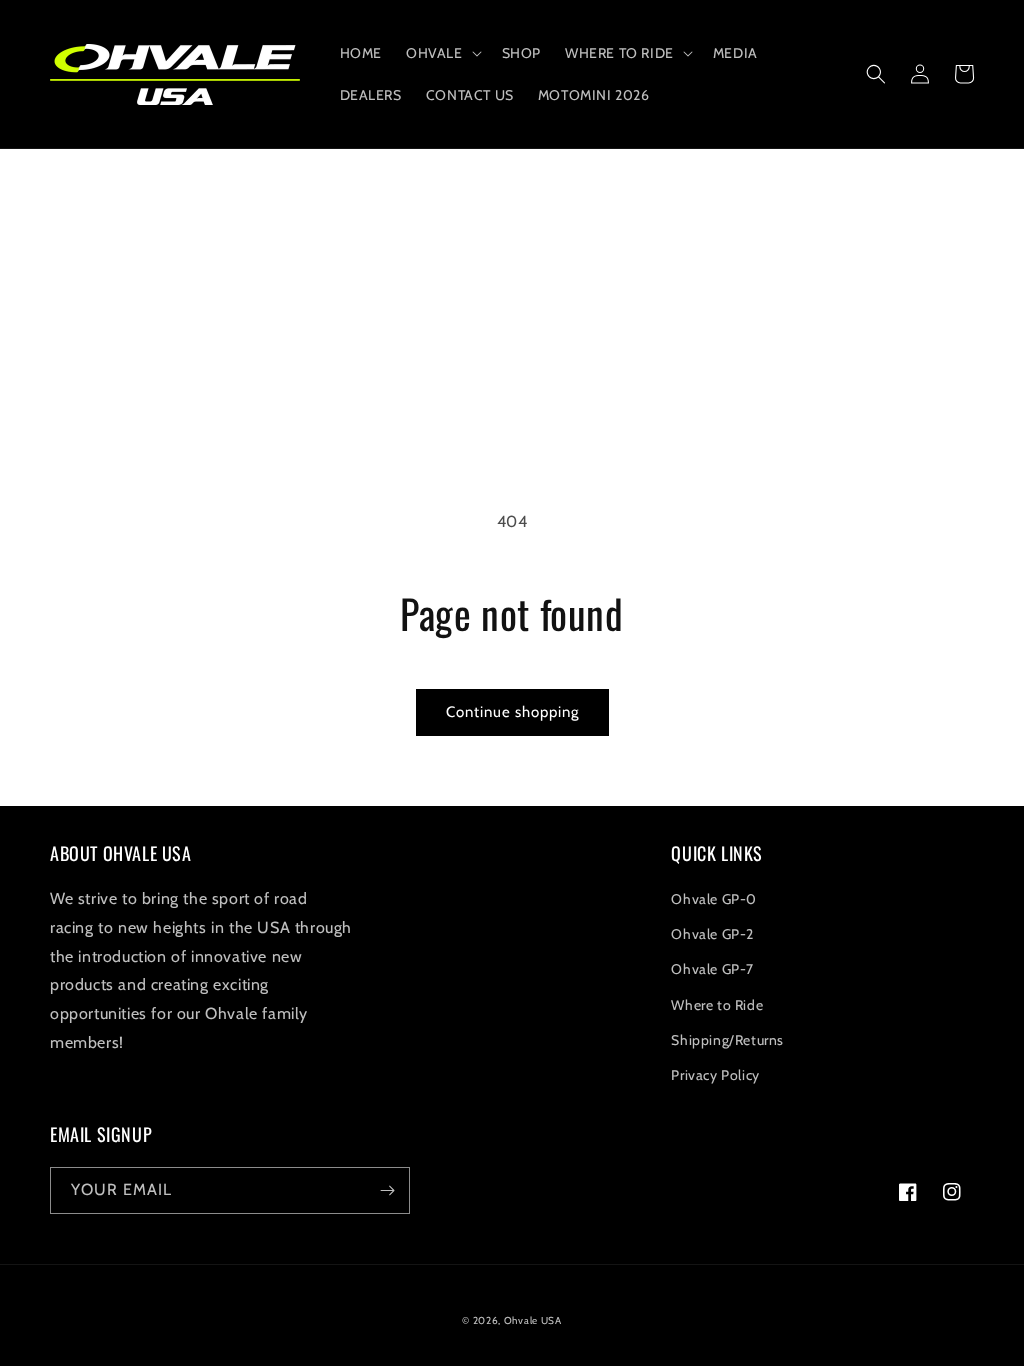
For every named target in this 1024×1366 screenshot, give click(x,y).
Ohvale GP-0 (714, 899)
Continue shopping (512, 712)
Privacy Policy (715, 1075)
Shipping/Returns (727, 1040)
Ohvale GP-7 (712, 969)
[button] (442, 53)
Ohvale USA (533, 1320)
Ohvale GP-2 (712, 934)
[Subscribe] (387, 1190)
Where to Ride (717, 1005)
